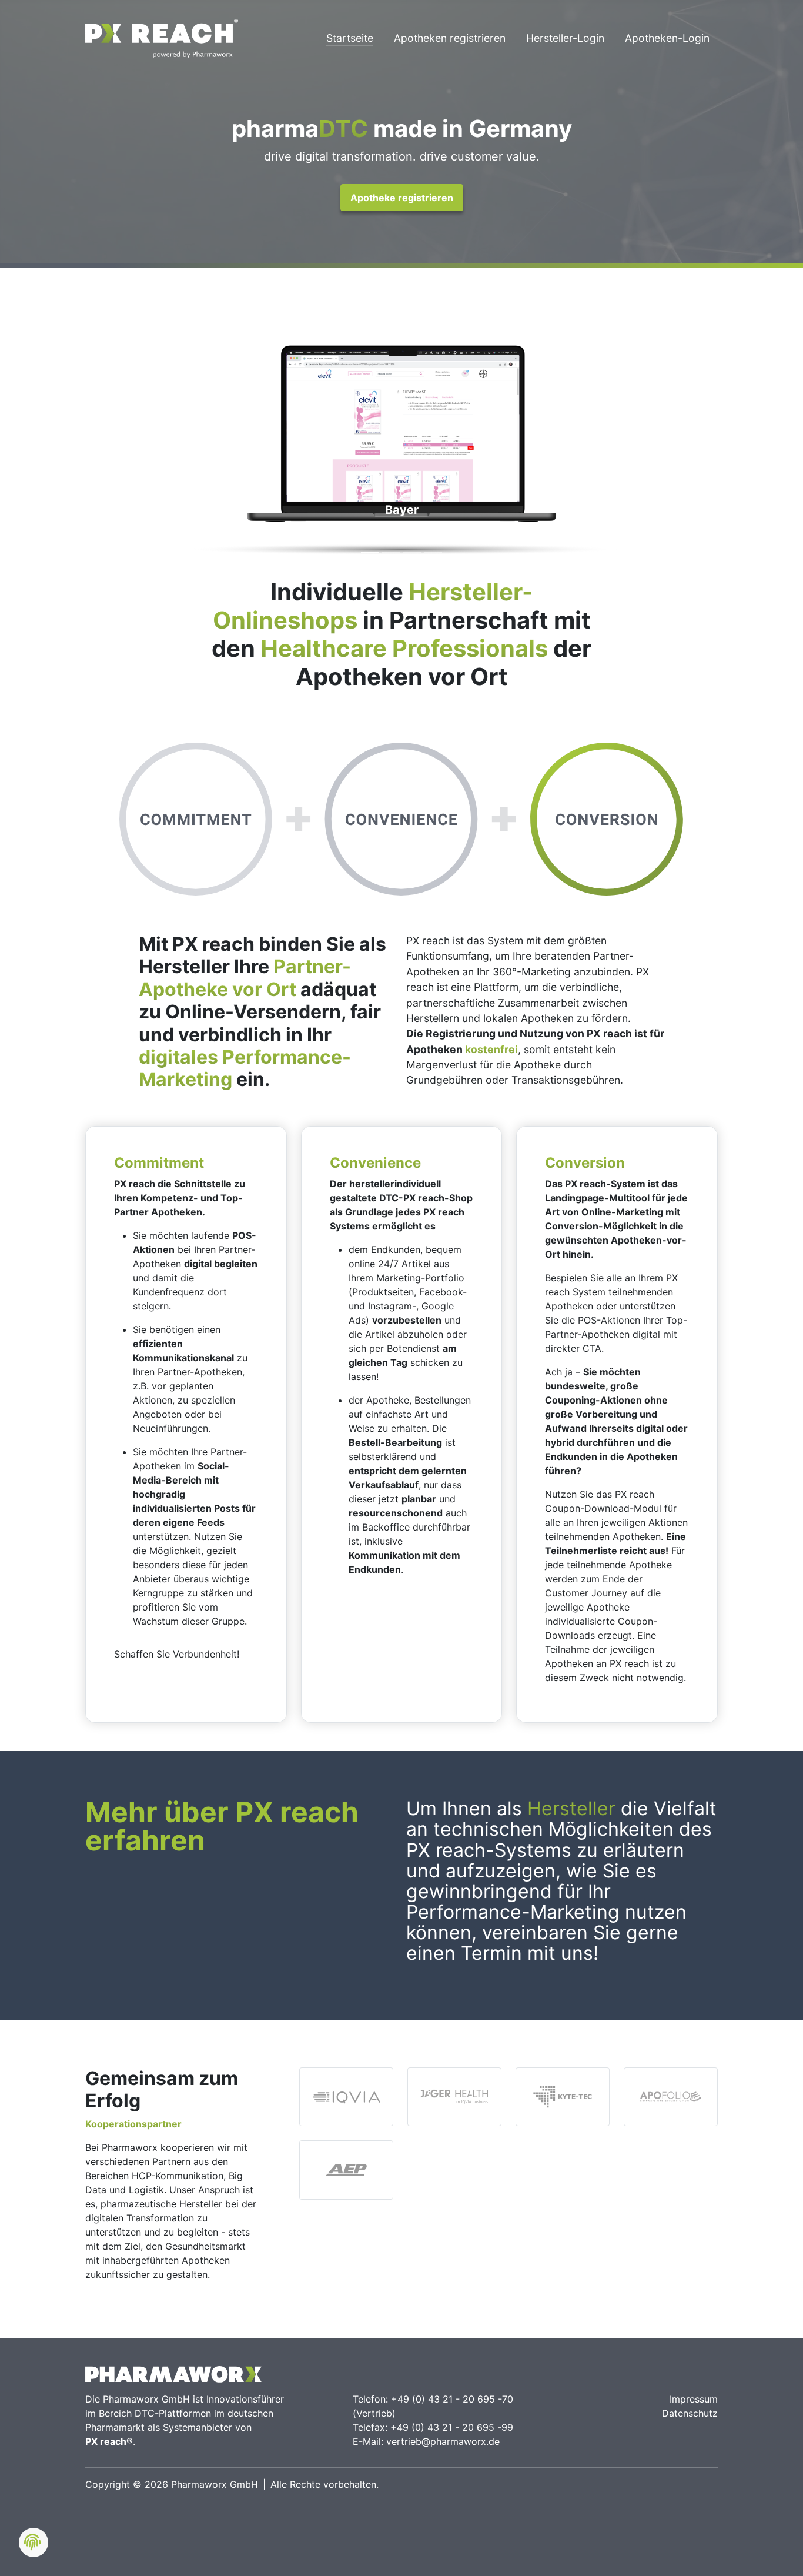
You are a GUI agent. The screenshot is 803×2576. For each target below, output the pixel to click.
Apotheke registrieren (402, 198)
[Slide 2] (391, 552)
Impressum (694, 2399)
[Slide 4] (433, 552)
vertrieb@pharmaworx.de (443, 2441)
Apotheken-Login (667, 38)
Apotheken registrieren (450, 38)
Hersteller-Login (565, 38)
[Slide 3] (412, 552)
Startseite (350, 38)
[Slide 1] (370, 552)
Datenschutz (690, 2413)
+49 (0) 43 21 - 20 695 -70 (452, 2399)
